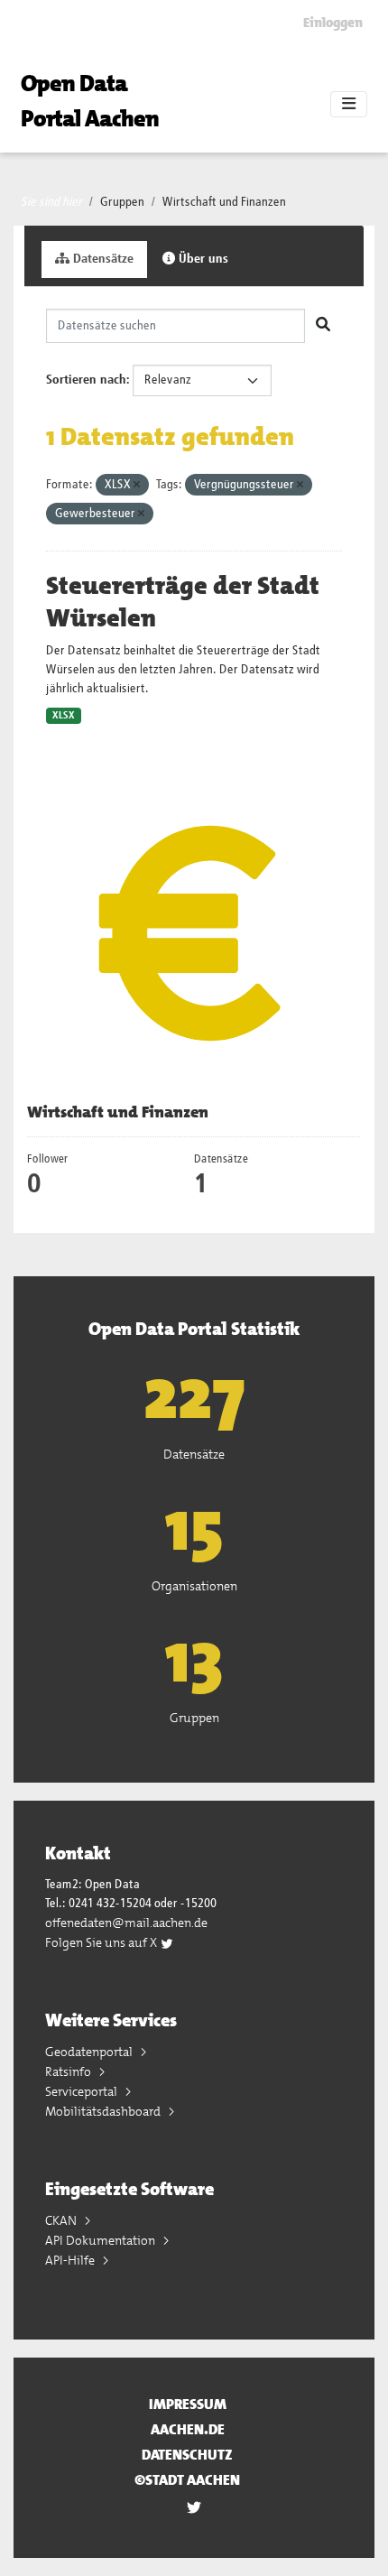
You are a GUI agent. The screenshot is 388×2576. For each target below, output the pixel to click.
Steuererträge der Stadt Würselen (183, 602)
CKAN (62, 2220)
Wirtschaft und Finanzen (224, 202)
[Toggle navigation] (349, 105)
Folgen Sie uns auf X (102, 1942)
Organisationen (194, 1586)
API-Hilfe (71, 2260)
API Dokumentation (102, 2240)
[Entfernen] (137, 485)
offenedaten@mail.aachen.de (126, 1923)
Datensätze (102, 259)
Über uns (202, 259)
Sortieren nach (86, 380)
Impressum (188, 2404)
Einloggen (333, 23)
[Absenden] (323, 326)
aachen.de (188, 2429)
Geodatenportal (90, 2052)
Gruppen (122, 202)
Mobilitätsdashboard (104, 2111)
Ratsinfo (69, 2071)
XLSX (64, 716)
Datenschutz (187, 2455)
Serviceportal (83, 2091)
